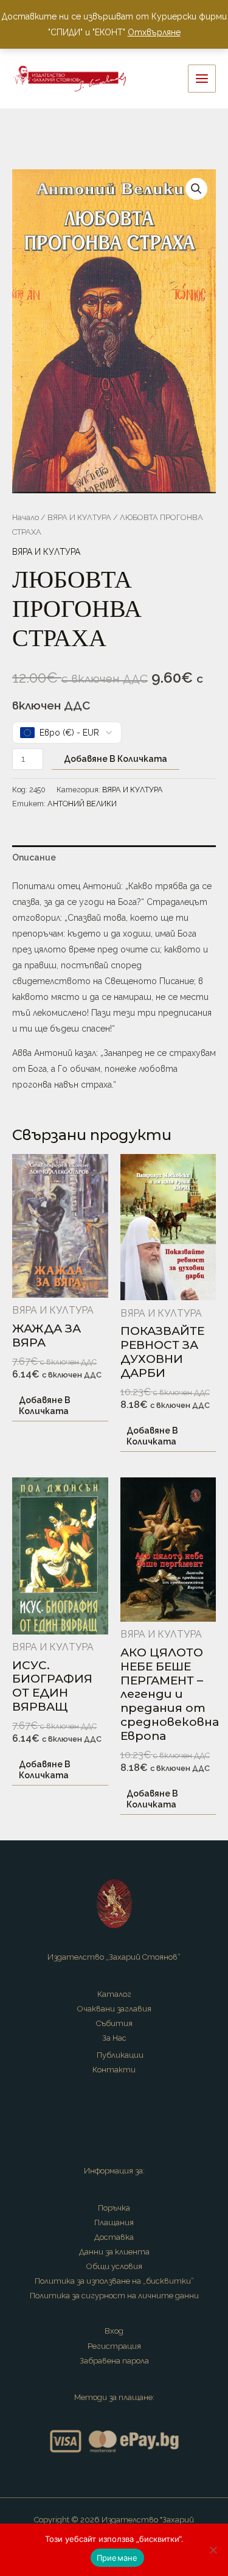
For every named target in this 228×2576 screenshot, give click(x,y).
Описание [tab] (34, 857)
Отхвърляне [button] (154, 32)
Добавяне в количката (116, 759)
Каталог (114, 1994)
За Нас (114, 2038)
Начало (26, 517)
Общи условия (114, 2266)
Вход (114, 2331)
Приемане (117, 2558)
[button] (196, 189)
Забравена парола (114, 2361)
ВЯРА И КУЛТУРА (79, 517)
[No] (213, 2550)
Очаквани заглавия (114, 2009)
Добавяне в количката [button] (45, 1406)
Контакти (114, 2070)
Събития (114, 2023)
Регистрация (114, 2346)
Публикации (120, 2055)
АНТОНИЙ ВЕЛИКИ (82, 804)
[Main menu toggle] (202, 79)
